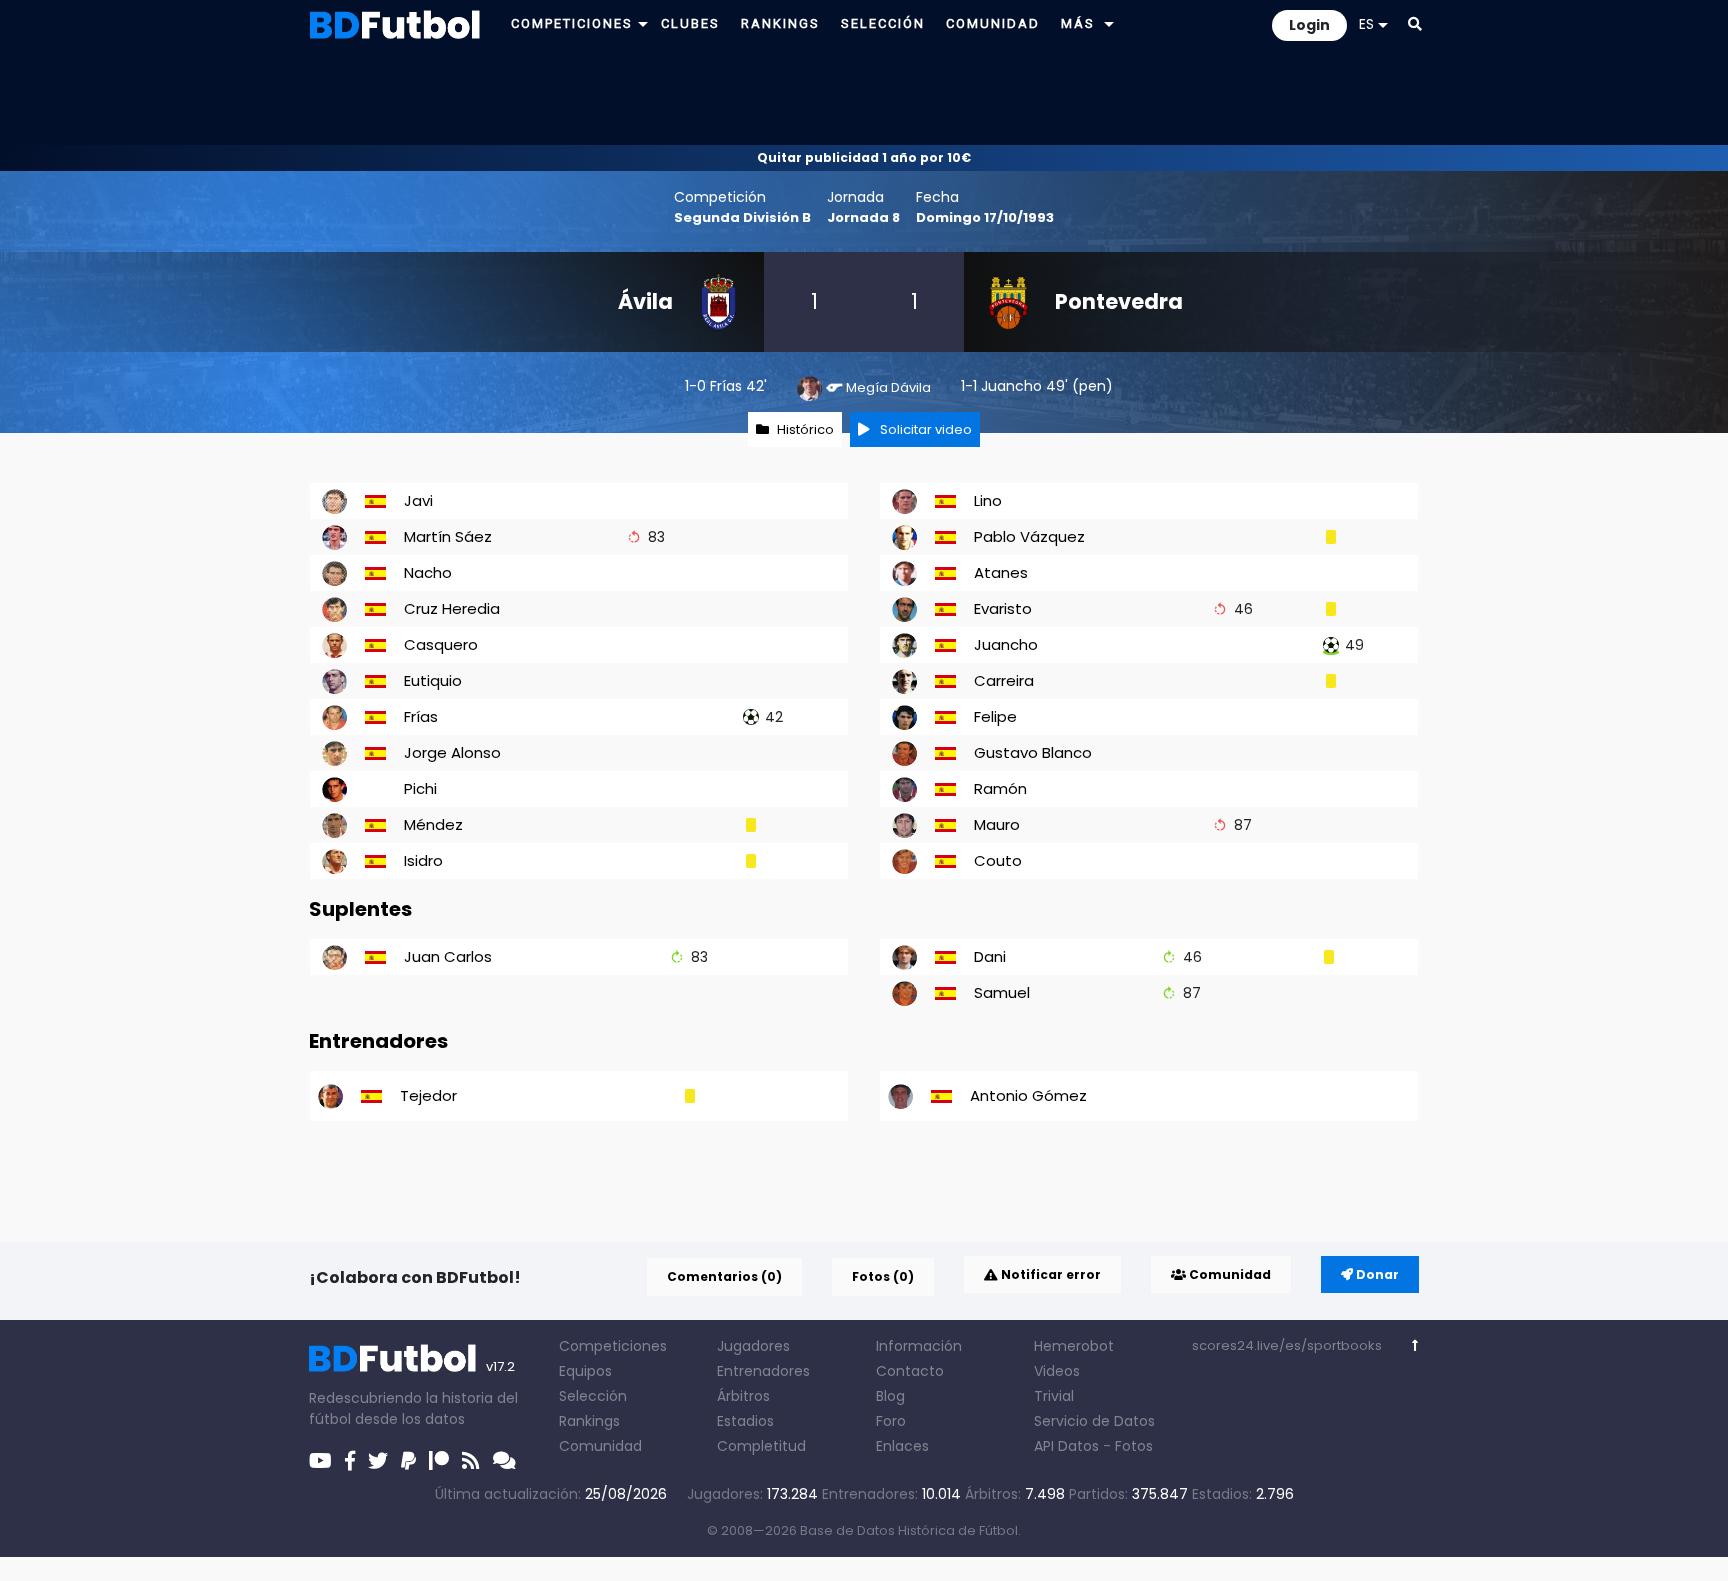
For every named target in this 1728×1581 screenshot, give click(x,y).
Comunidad (1228, 1274)
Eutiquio (433, 680)
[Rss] (471, 1461)
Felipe (995, 716)
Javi (418, 500)
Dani (990, 956)
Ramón (1000, 788)
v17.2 (500, 1366)
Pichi (420, 788)
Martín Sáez (448, 536)
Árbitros (743, 1396)
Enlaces (902, 1446)
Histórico (805, 429)
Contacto (910, 1371)
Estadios (745, 1421)
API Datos (1066, 1446)
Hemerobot (1074, 1346)
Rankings (589, 1421)
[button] (643, 23)
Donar (1376, 1274)
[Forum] (504, 1461)
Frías (726, 386)
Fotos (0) (883, 1276)
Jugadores (753, 1346)
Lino (988, 500)
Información (919, 1346)
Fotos (1134, 1446)
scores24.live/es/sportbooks (1287, 1345)
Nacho (428, 572)
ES (1366, 24)
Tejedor (428, 1095)
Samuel (1002, 992)
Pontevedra (1119, 301)
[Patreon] (439, 1461)
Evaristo (1003, 608)
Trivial (1054, 1396)
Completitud (761, 1446)
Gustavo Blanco (1033, 752)
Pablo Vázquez (1029, 536)
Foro (891, 1421)
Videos (1057, 1371)
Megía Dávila (888, 387)
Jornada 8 (863, 217)
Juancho (1011, 386)
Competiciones (613, 1346)
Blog (890, 1396)
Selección (593, 1396)
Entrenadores (763, 1371)
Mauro (997, 824)
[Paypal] (408, 1461)
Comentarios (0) (724, 1276)
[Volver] (1415, 1345)
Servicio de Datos (1094, 1421)
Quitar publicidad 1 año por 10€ (864, 157)
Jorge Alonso (452, 752)
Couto (998, 860)
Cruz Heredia (452, 608)
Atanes (1001, 572)
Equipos (585, 1371)
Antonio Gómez (1028, 1095)
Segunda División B (742, 217)
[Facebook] (350, 1461)
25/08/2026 (626, 1494)
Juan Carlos (448, 956)
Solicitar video (924, 429)
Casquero (441, 644)
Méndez (433, 824)
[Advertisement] (864, 96)
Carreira (1004, 680)
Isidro (423, 860)
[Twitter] (378, 1461)
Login (1309, 25)
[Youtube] (320, 1461)
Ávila (645, 301)
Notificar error (1049, 1274)
